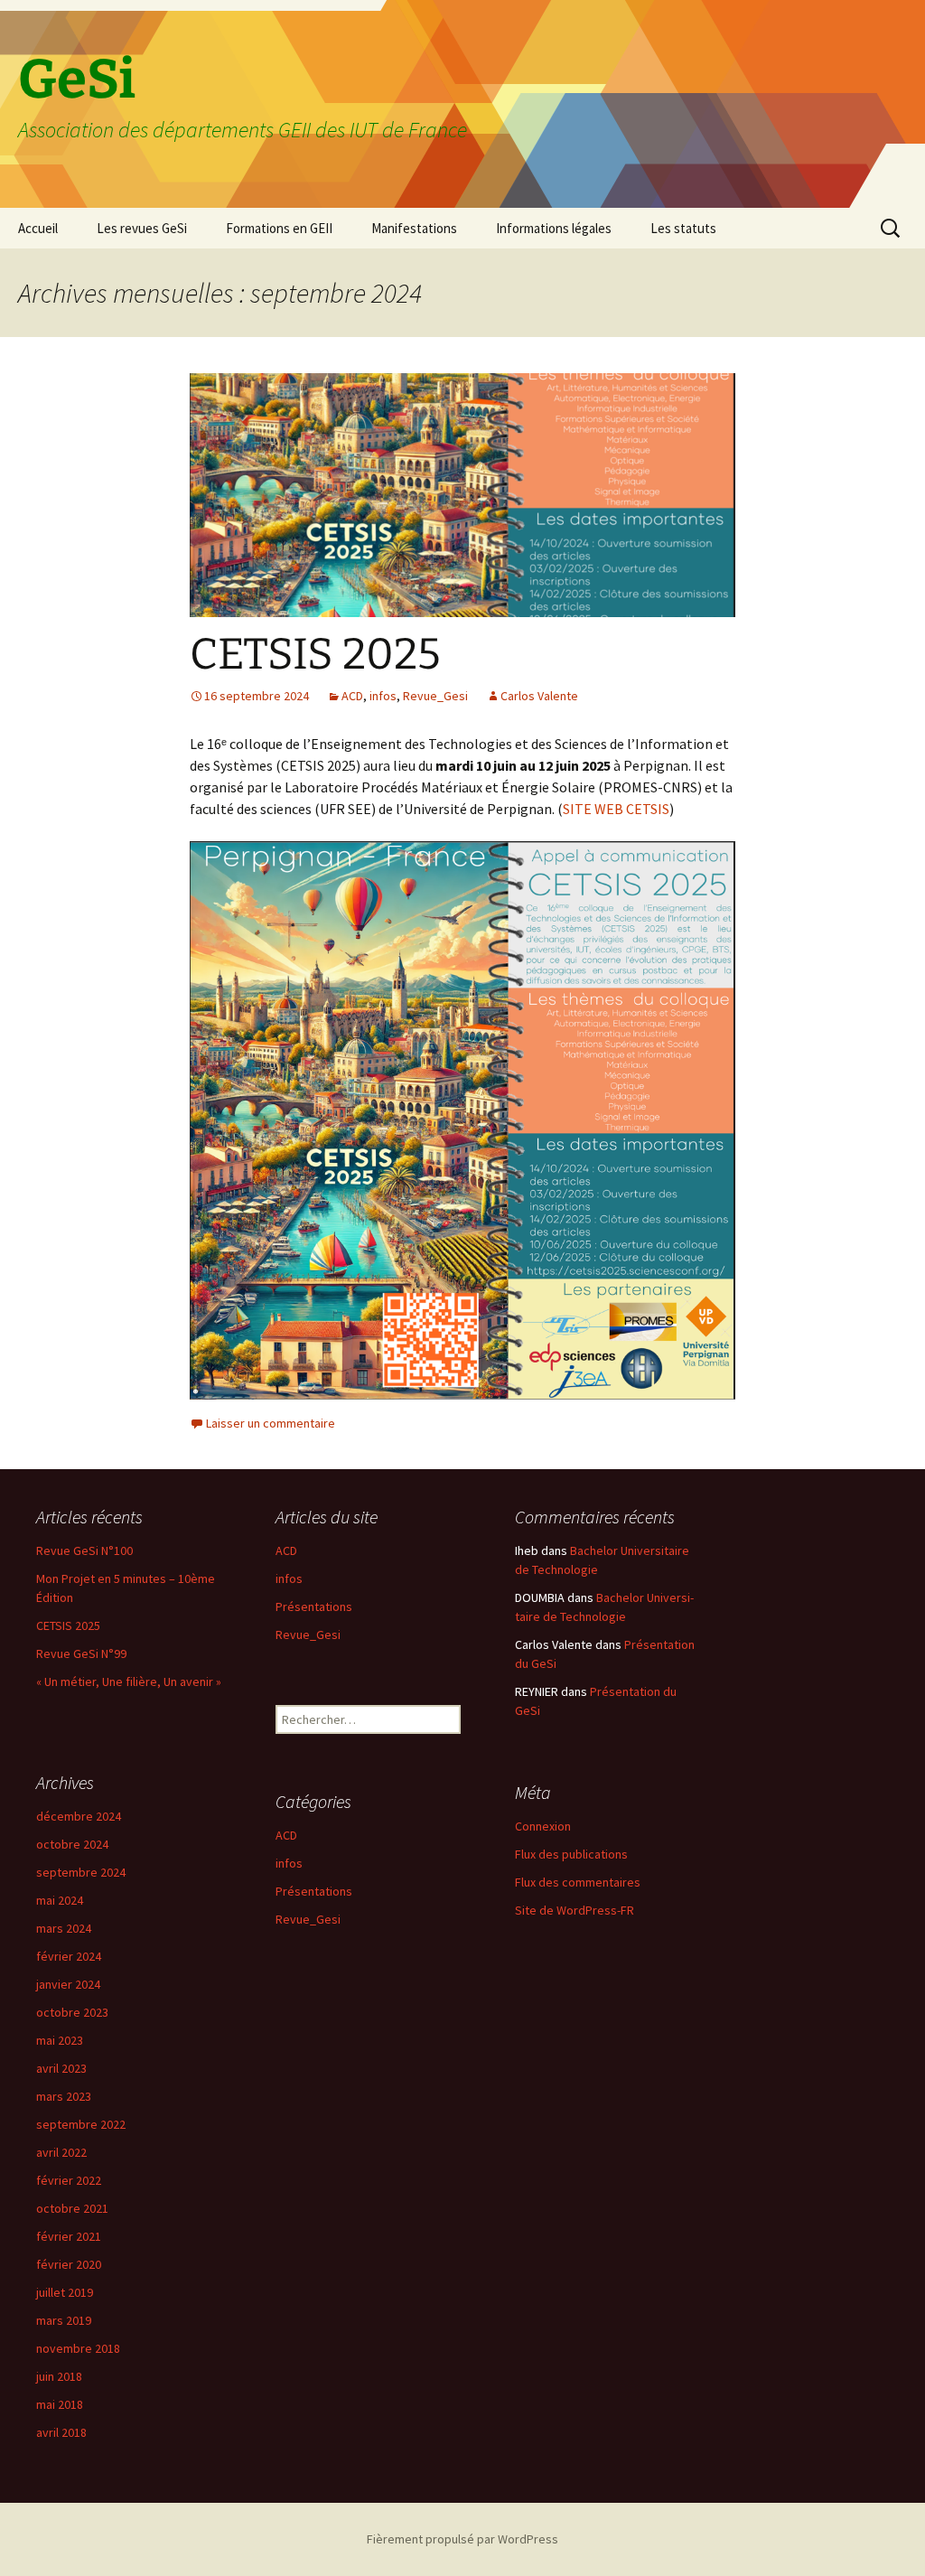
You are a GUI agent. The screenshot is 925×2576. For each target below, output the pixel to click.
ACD (352, 696)
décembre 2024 (79, 1816)
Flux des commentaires (578, 1882)
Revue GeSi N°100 (84, 1550)
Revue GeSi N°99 (81, 1653)
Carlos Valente (539, 696)
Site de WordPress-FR (575, 1910)
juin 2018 (59, 2376)
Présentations (314, 1606)
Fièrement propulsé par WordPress (462, 2539)
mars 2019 (64, 2320)
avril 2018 (61, 2432)
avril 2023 (61, 2068)
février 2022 (69, 2180)
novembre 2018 (78, 2348)
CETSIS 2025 (315, 654)
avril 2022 (61, 2152)
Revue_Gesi (435, 696)
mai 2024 (60, 1900)
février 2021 (69, 2236)
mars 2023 (64, 2096)
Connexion (543, 1826)
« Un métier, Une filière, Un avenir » (129, 1681)
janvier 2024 (68, 1984)
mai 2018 (60, 2404)
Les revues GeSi (142, 228)
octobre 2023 (72, 2012)
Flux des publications (571, 1854)
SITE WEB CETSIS (616, 809)
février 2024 (69, 1956)
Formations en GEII (279, 228)
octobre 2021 (72, 2208)
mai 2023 (60, 2040)
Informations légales (554, 228)
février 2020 (69, 2264)
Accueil (38, 228)
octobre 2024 (72, 1844)
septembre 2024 (81, 1872)
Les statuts (683, 228)
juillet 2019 (65, 2292)
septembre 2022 (81, 2124)
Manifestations (414, 228)
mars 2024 (64, 1928)
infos (383, 696)
